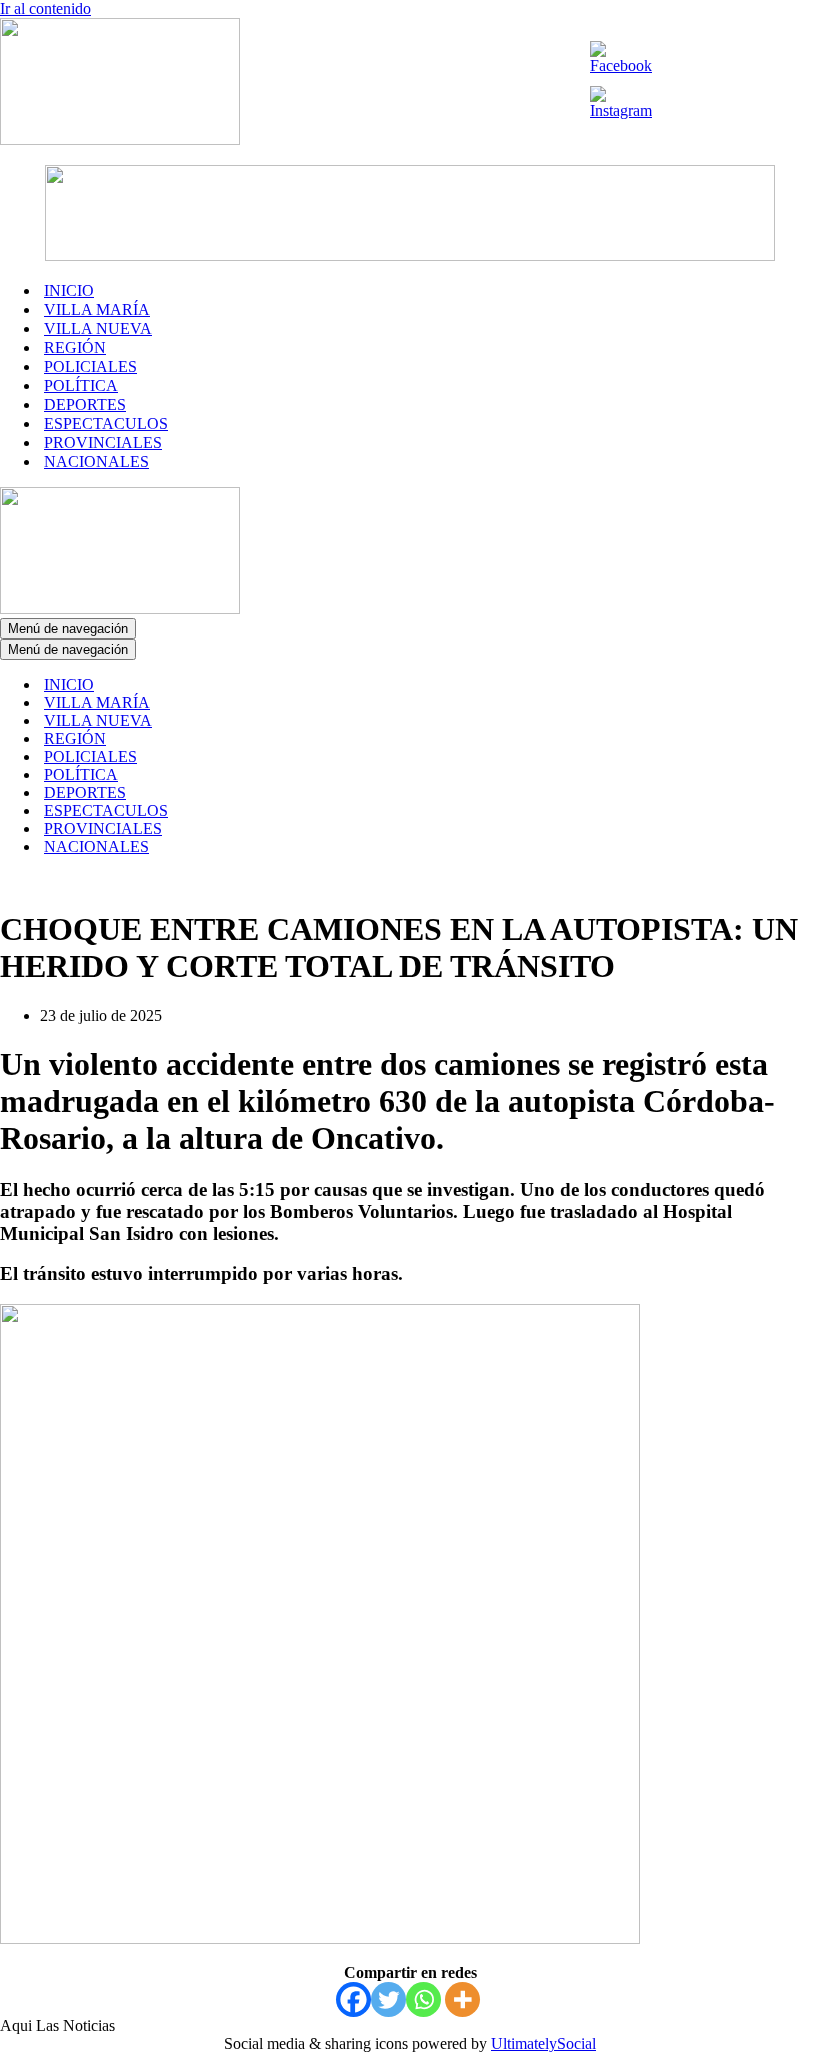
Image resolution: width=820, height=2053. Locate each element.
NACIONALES (96, 461)
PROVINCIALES (103, 442)
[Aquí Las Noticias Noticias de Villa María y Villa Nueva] (120, 139)
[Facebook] (353, 1999)
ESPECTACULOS (106, 423)
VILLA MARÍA (97, 309)
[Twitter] (388, 1999)
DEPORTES (85, 404)
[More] (462, 1999)
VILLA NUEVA (98, 328)
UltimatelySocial (543, 2043)
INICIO (69, 290)
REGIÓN (75, 347)
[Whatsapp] (423, 1999)
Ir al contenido (45, 8)
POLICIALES (90, 366)
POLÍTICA (81, 385)
